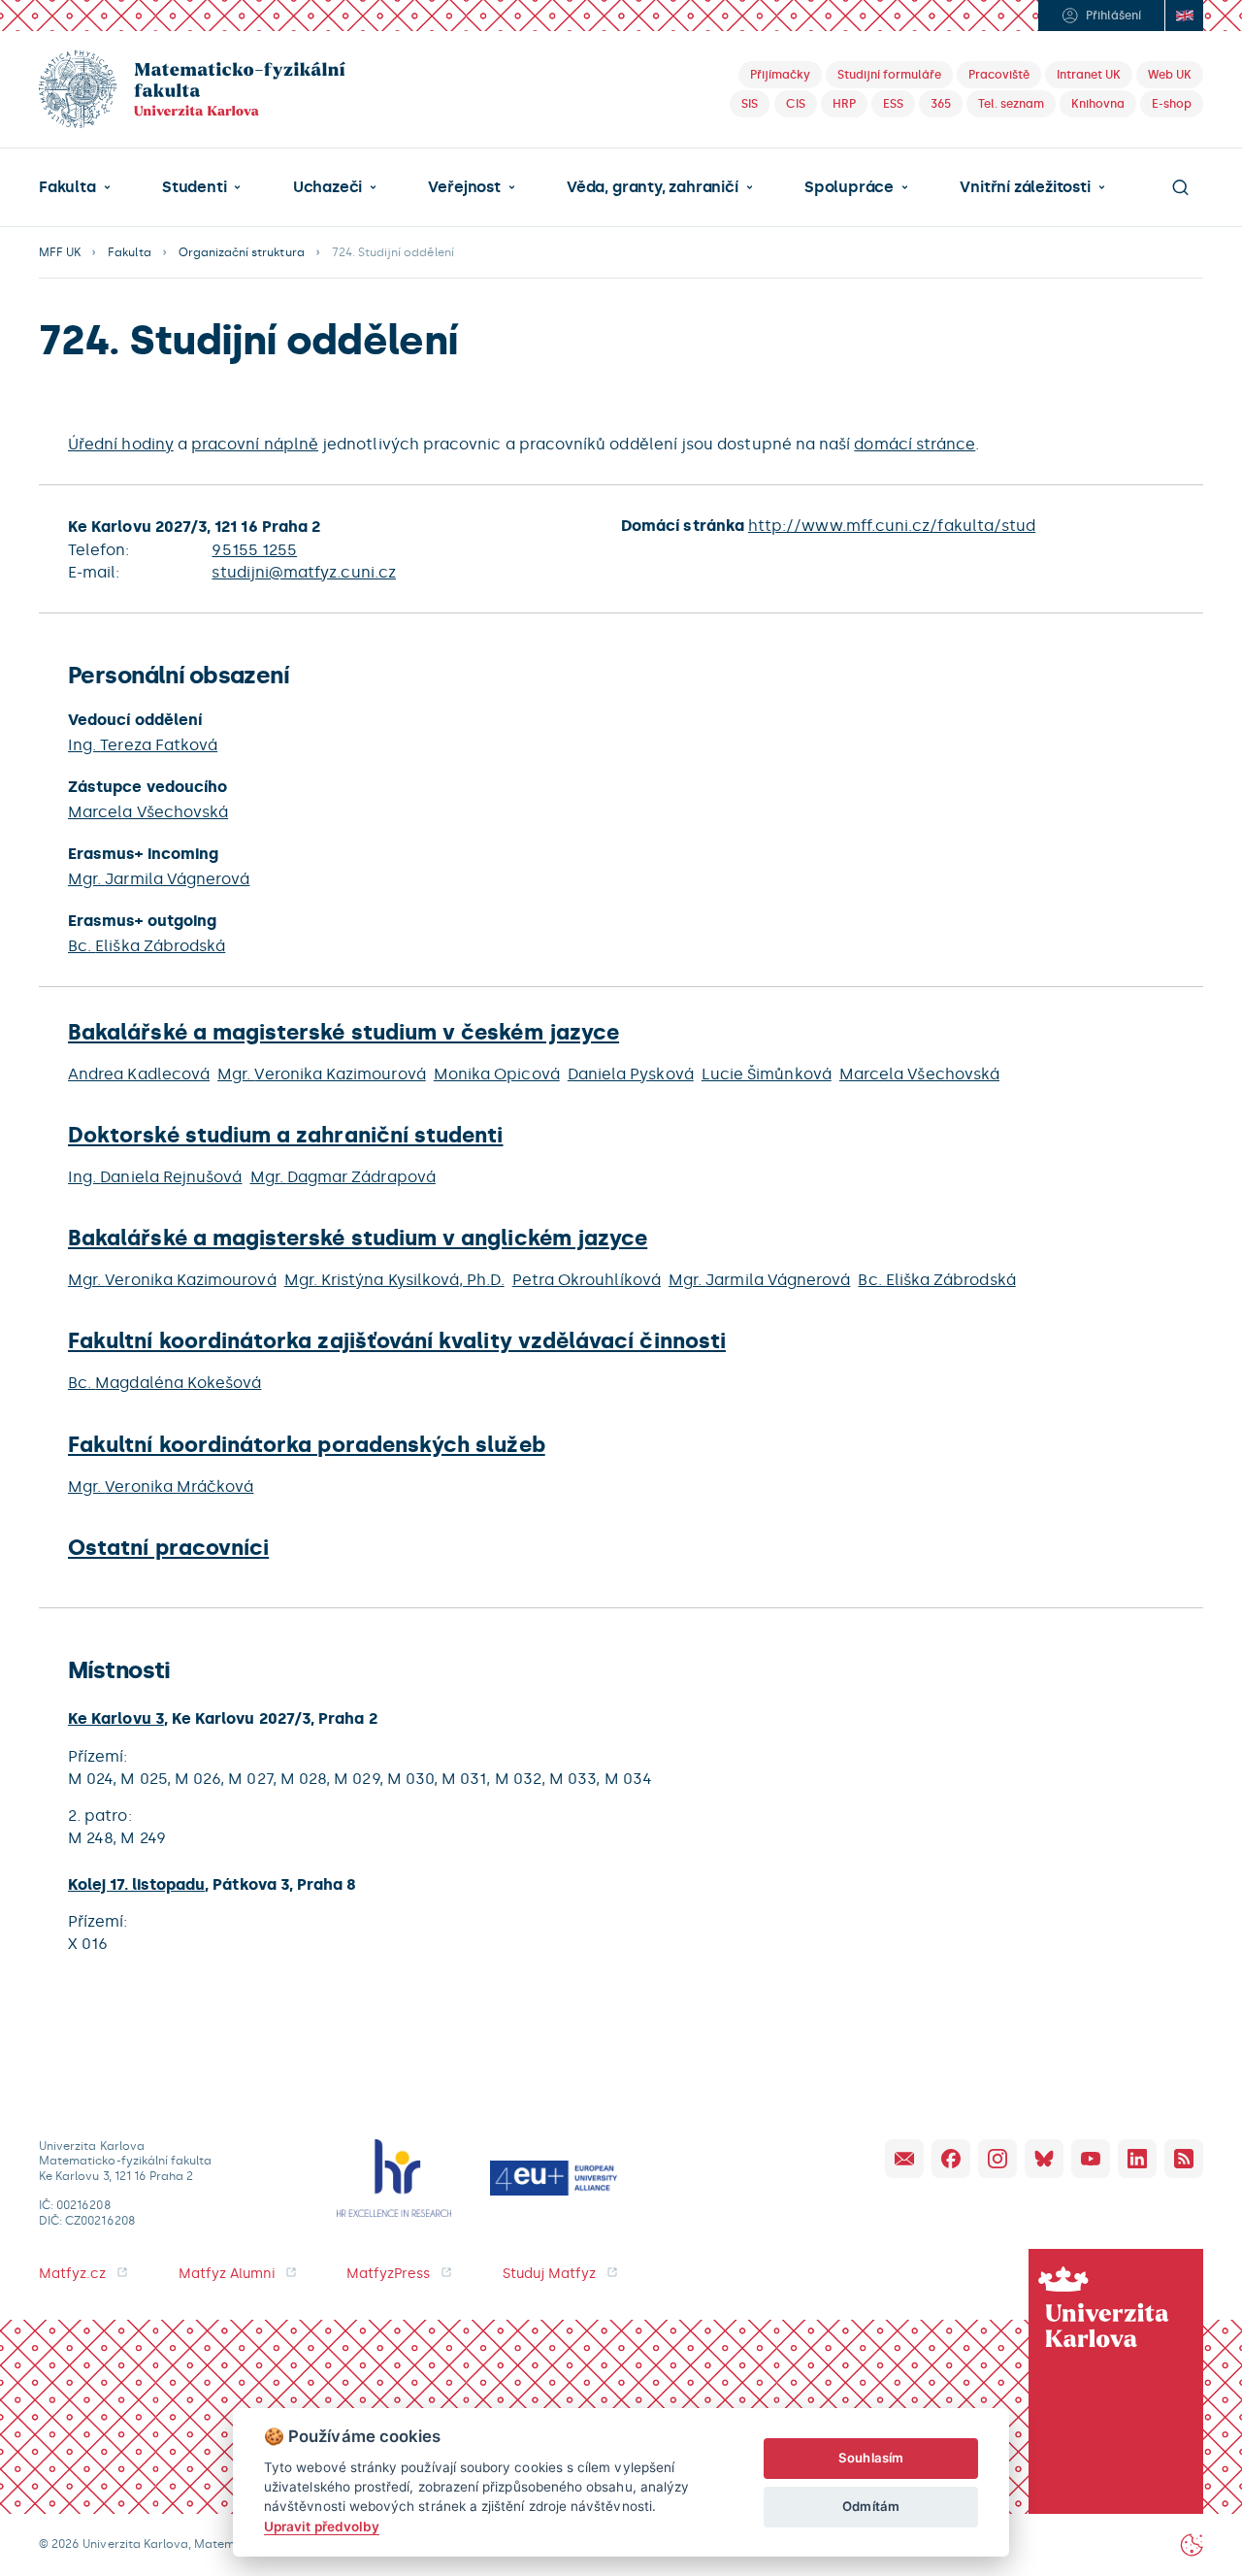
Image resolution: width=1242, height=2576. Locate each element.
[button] (75, 187)
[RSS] (1184, 2159)
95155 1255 (254, 550)
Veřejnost (464, 187)
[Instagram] (997, 2159)
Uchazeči (327, 187)
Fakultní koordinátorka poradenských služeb (307, 1445)
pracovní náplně (255, 444)
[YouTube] (1091, 2159)
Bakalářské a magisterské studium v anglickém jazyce (358, 1238)
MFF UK (60, 252)
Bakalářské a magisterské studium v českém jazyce (343, 1032)
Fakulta (67, 187)
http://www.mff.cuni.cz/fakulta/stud (892, 526)
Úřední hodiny (121, 444)
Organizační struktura (242, 252)
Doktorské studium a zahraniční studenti (286, 1135)
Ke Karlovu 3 (116, 1718)
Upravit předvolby (322, 2526)
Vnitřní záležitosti (1025, 187)
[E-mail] (904, 2159)
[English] (1184, 16)
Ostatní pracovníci (168, 1548)
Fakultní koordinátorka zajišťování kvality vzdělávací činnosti (397, 1341)
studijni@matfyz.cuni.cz (303, 572)
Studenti (194, 187)
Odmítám (870, 2506)
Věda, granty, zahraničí (653, 187)
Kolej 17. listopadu (136, 1884)
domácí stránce (915, 444)
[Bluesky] (1044, 2159)
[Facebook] (951, 2159)
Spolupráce (849, 187)
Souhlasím (871, 2458)
